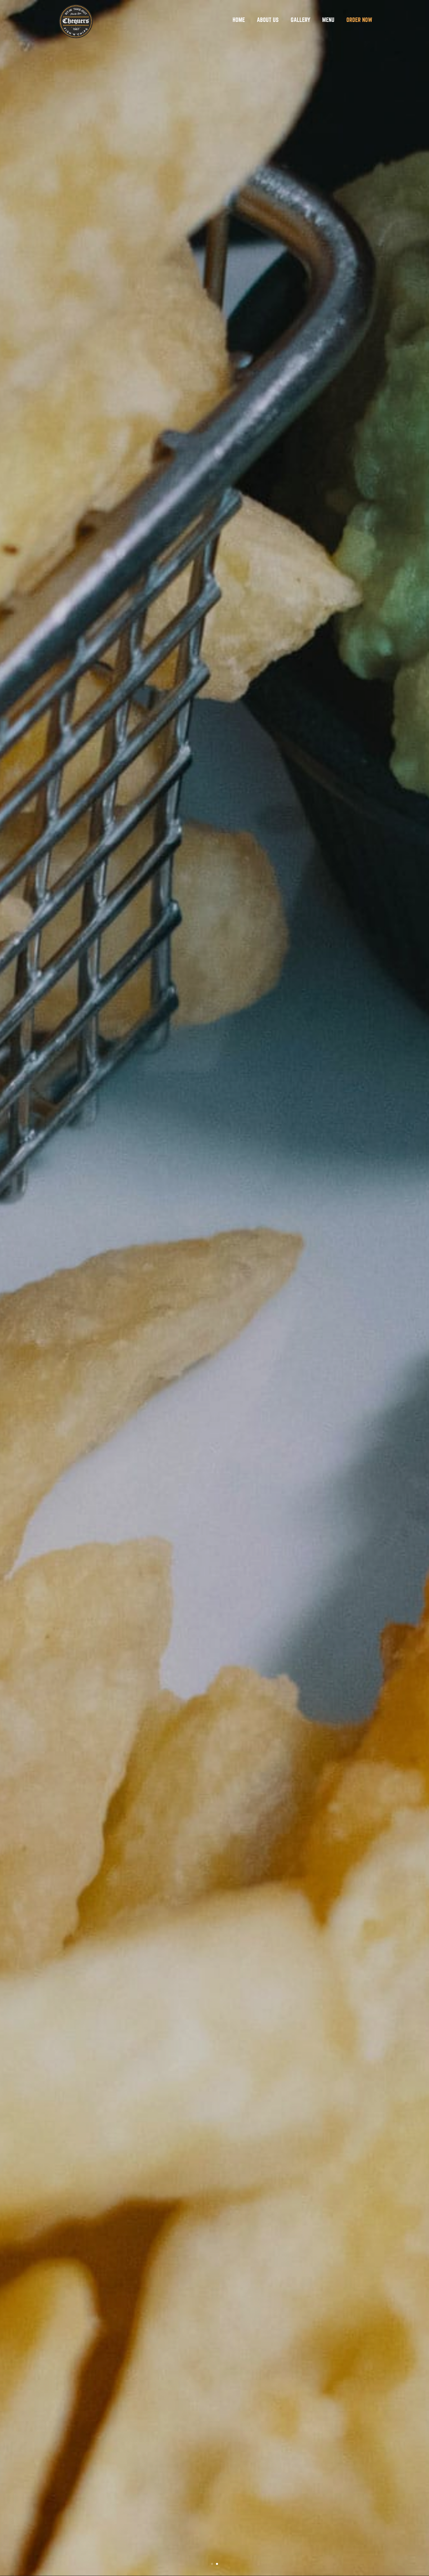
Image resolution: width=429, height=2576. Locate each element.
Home (239, 20)
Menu (328, 20)
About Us (268, 20)
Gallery (300, 20)
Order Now (359, 20)
